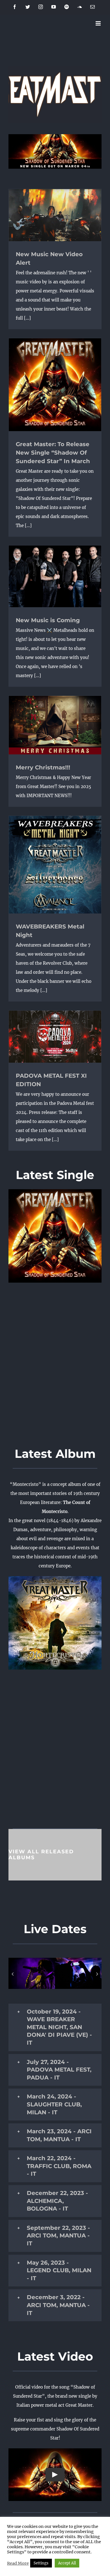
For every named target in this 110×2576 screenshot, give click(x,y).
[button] (55, 2027)
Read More (18, 2563)
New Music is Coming (48, 620)
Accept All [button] (67, 2563)
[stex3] (32, 1973)
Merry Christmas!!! (43, 767)
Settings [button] (41, 2563)
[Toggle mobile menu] (99, 23)
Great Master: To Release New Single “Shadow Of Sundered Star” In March (53, 453)
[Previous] (13, 1974)
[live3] (78, 1973)
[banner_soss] (55, 136)
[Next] (97, 1974)
